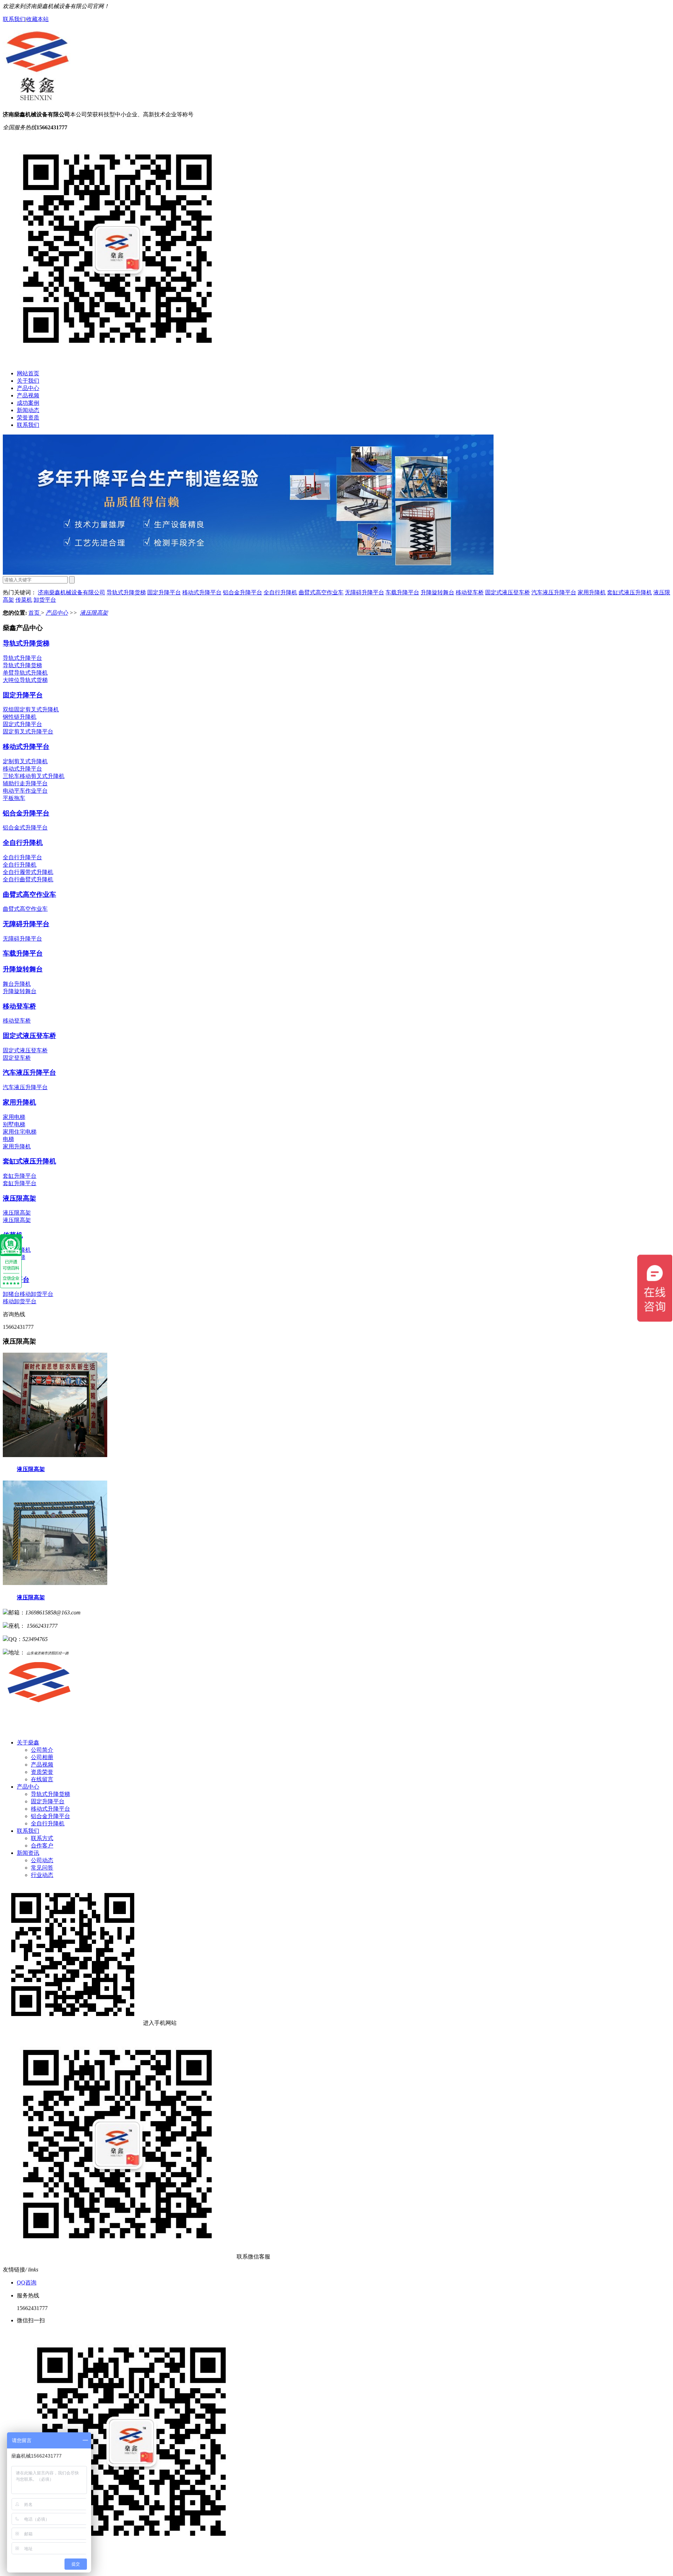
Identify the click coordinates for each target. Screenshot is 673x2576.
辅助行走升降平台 (25, 783)
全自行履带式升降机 (28, 872)
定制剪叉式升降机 (25, 761)
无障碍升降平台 (365, 592)
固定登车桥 (17, 1058)
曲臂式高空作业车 (321, 592)
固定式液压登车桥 (508, 592)
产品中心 (28, 388)
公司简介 (42, 1750)
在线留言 (42, 1779)
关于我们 (28, 381)
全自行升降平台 (22, 857)
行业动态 (42, 1875)
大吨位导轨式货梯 (25, 680)
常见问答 (42, 1868)
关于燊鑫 (28, 1743)
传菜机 (24, 600)
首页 (35, 613)
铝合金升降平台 (243, 592)
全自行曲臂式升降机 (28, 879)
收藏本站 (38, 19)
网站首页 (28, 373)
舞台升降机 (17, 984)
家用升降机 (592, 592)
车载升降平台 (402, 592)
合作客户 (42, 1846)
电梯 (8, 1139)
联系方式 (42, 1838)
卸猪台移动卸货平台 (28, 1294)
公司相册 (42, 1757)
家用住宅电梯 (20, 1132)
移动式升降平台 (202, 592)
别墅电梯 (14, 1124)
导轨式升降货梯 (126, 592)
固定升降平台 (164, 592)
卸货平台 (45, 600)
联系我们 (14, 19)
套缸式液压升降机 (630, 592)
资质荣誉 (42, 1772)
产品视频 (28, 395)
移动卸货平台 (20, 1301)
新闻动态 (28, 410)
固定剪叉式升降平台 (28, 732)
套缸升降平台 (20, 1176)
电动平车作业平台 (25, 791)
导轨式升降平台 (22, 658)
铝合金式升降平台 (25, 828)
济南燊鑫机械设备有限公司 (72, 592)
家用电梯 (14, 1117)
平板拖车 (14, 798)
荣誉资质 (28, 418)
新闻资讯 (28, 1853)
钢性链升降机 (20, 717)
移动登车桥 (470, 592)
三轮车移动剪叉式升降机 (34, 776)
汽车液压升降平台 (554, 592)
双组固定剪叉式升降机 (31, 709)
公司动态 (42, 1860)
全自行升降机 (280, 592)
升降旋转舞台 (437, 592)
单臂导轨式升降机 (25, 673)
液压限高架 (94, 613)
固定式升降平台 (22, 724)
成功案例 (28, 403)
